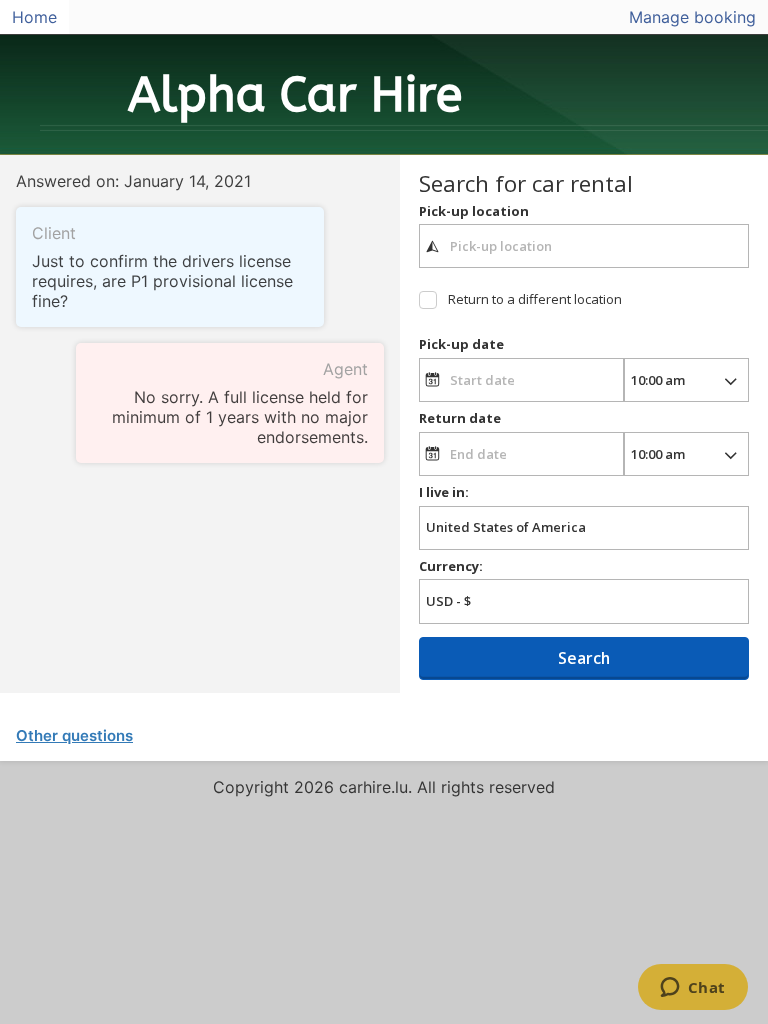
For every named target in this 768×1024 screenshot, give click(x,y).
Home (34, 17)
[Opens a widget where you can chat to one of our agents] (692, 989)
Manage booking (692, 17)
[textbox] (584, 246)
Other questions (74, 735)
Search (584, 658)
